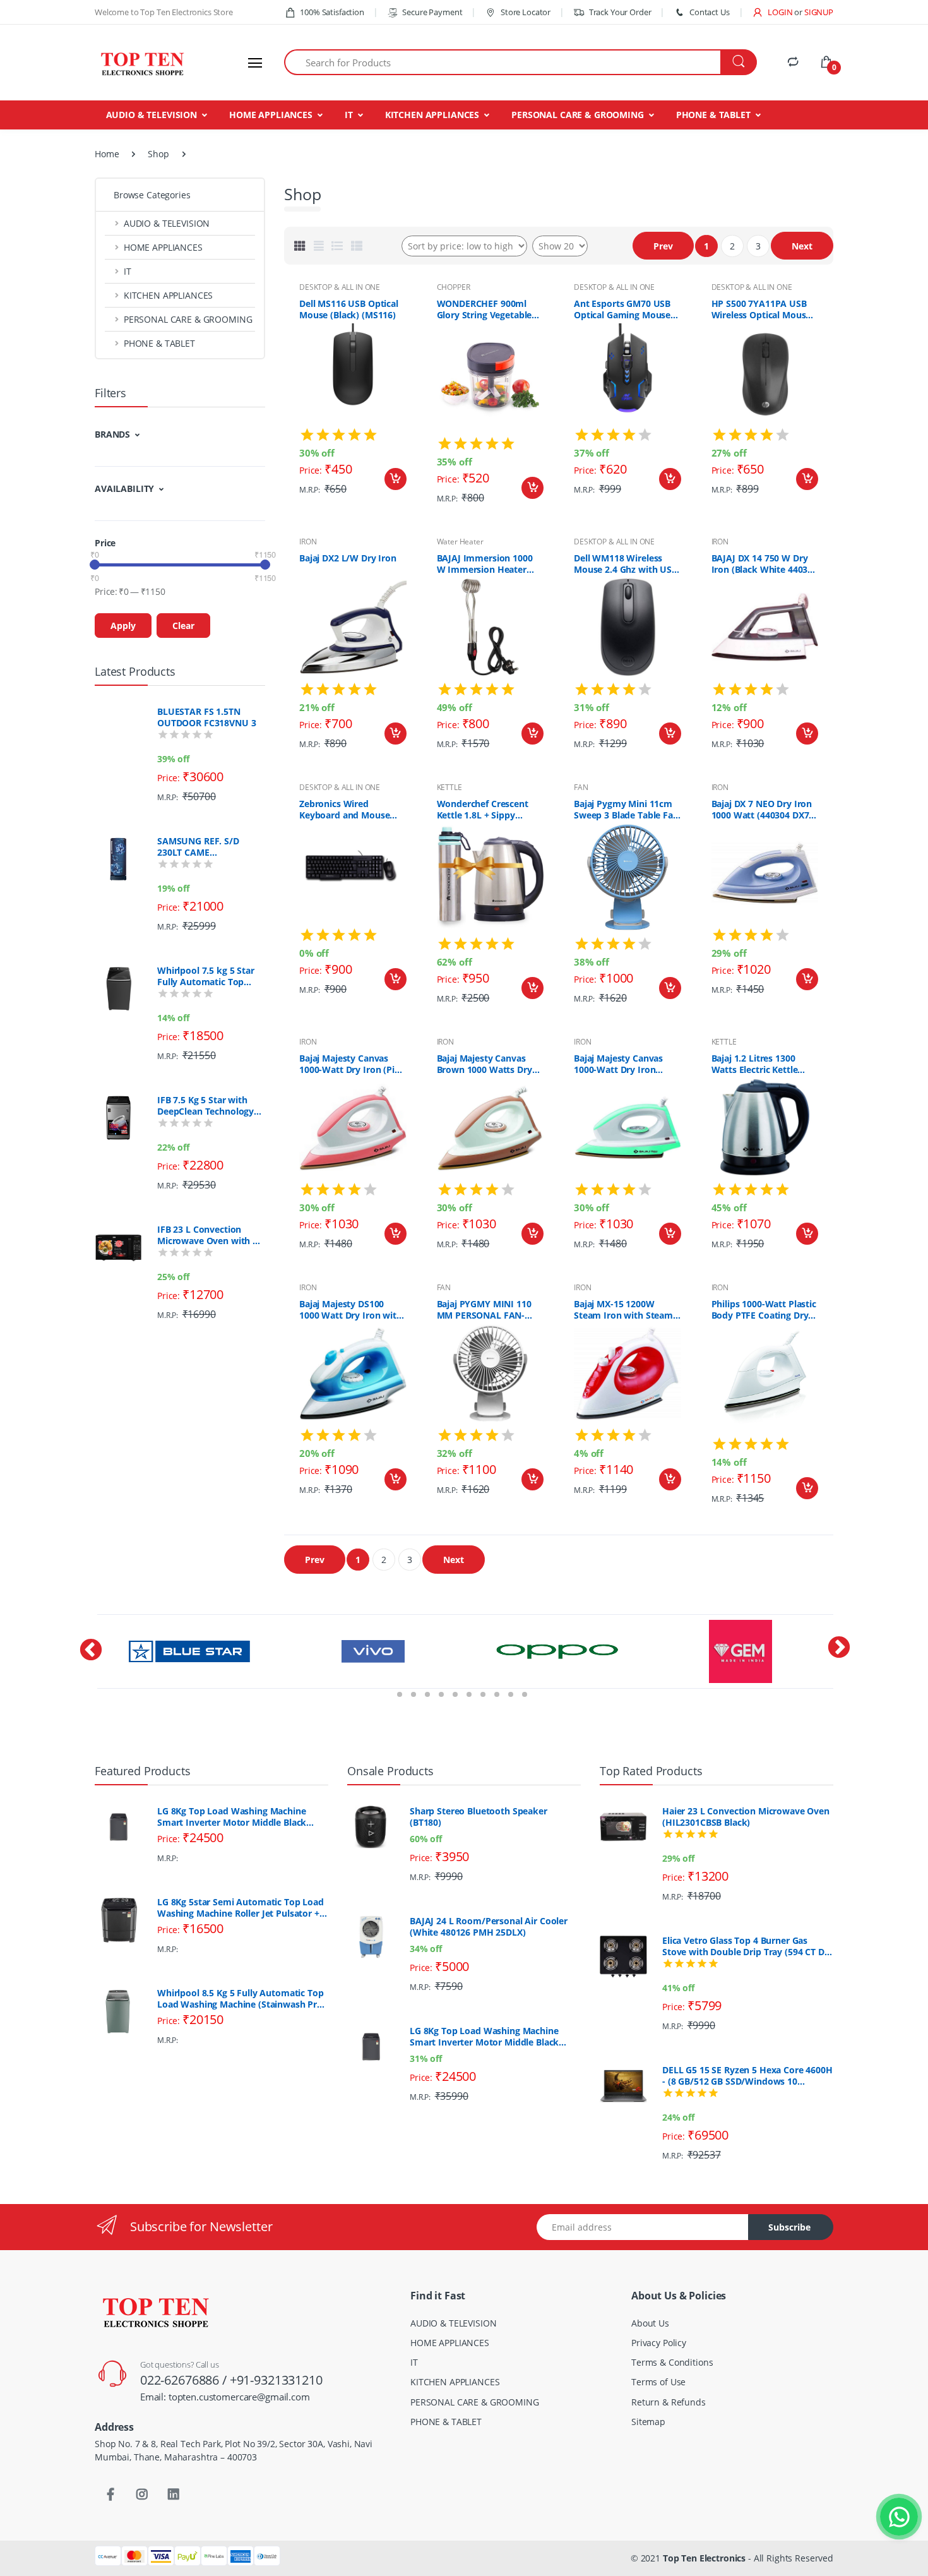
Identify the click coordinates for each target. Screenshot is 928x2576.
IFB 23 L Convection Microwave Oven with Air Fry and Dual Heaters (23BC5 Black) (211, 1235)
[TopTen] (142, 63)
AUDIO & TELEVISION (152, 115)
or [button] (814, 12)
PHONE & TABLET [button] (159, 343)
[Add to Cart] (396, 479)
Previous (85, 1668)
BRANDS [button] (112, 434)
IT (349, 115)
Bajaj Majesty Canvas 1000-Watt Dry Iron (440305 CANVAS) (618, 1064)
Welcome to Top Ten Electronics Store (164, 12)
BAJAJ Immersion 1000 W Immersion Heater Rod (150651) (485, 564)
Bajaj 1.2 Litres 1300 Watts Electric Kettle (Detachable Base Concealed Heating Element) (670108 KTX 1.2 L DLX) (758, 1064)
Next (802, 246)
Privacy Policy (659, 2343)
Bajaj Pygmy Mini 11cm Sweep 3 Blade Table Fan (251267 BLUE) (626, 810)
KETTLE (449, 787)
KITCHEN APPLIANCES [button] (168, 295)
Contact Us (709, 12)
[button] (772, 12)
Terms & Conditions (672, 2362)
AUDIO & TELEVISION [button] (167, 223)
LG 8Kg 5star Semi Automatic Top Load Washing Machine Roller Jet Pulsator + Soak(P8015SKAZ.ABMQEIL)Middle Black (243, 1908)
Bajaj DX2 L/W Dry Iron (348, 558)
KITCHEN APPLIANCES (432, 115)
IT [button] (128, 271)
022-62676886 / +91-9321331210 (231, 2380)
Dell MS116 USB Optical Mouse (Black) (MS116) (349, 309)
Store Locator (525, 12)
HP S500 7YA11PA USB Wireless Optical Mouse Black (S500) (761, 309)
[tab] (300, 246)
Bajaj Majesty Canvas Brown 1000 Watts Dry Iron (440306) (485, 1064)
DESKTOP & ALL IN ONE (340, 287)
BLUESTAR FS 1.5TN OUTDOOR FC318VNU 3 (206, 717)
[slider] (95, 565)
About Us (650, 2323)
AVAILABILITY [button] (124, 488)
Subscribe (789, 2227)
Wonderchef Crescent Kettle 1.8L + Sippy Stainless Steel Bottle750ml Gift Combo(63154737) (483, 810)
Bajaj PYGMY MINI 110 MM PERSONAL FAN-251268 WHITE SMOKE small (484, 1310)
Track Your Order (620, 12)
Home (107, 154)
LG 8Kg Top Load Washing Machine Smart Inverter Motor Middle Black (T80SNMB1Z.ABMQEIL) (232, 1817)
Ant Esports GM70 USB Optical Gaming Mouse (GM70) (622, 309)
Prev (663, 246)
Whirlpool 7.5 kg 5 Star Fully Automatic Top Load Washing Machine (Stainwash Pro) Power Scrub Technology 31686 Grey (209, 976)
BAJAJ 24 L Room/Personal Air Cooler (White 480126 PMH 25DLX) (489, 1927)
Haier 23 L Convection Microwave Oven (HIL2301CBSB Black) (746, 1817)
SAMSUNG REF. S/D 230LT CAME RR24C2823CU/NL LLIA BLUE (205, 847)
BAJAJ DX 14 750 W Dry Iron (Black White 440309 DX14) (765, 564)
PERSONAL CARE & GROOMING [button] (188, 319)
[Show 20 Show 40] (560, 246)
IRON (308, 542)
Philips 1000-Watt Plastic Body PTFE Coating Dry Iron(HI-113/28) (764, 1310)
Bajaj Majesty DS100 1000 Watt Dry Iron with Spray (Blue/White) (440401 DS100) (351, 1310)
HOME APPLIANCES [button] (163, 247)
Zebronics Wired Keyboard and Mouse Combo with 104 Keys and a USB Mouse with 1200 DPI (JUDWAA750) (348, 810)
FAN (581, 787)
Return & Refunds (669, 2402)
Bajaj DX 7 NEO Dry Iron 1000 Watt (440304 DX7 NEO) (762, 810)
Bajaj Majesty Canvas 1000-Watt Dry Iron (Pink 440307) (353, 1064)
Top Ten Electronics (704, 2558)
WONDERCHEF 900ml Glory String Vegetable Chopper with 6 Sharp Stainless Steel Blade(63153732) (485, 309)
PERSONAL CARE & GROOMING (578, 115)
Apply (123, 626)
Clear (183, 626)
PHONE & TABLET (713, 115)
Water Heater (460, 542)
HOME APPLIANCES (271, 115)
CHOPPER (454, 287)
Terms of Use (658, 2382)
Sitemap (648, 2422)
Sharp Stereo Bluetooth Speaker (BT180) (479, 1817)
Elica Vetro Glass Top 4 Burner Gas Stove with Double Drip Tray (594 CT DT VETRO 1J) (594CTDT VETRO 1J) (746, 1946)
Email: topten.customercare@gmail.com (225, 2397)
